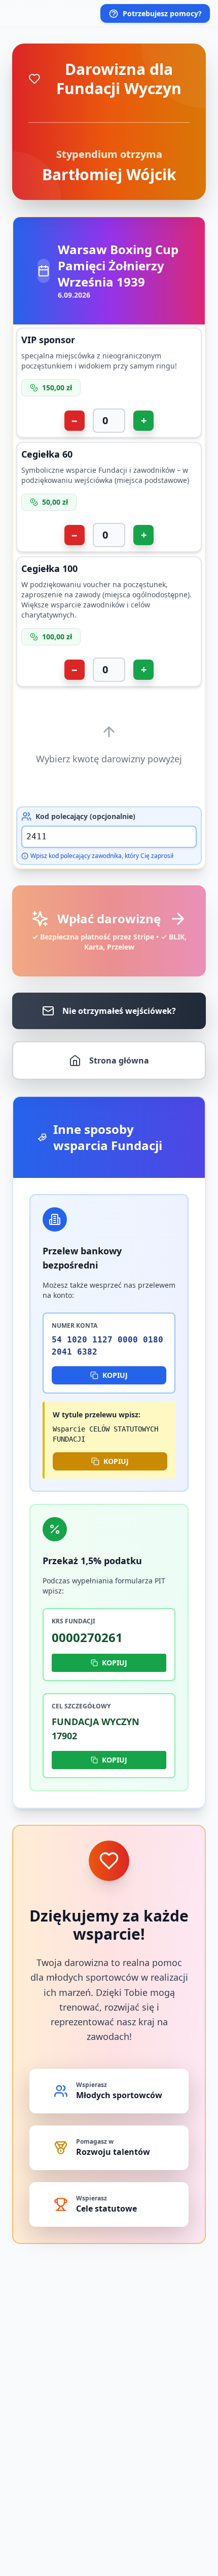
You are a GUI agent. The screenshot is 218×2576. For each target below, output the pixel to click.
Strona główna (119, 1060)
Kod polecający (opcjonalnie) (85, 816)
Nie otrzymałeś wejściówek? (119, 1011)
